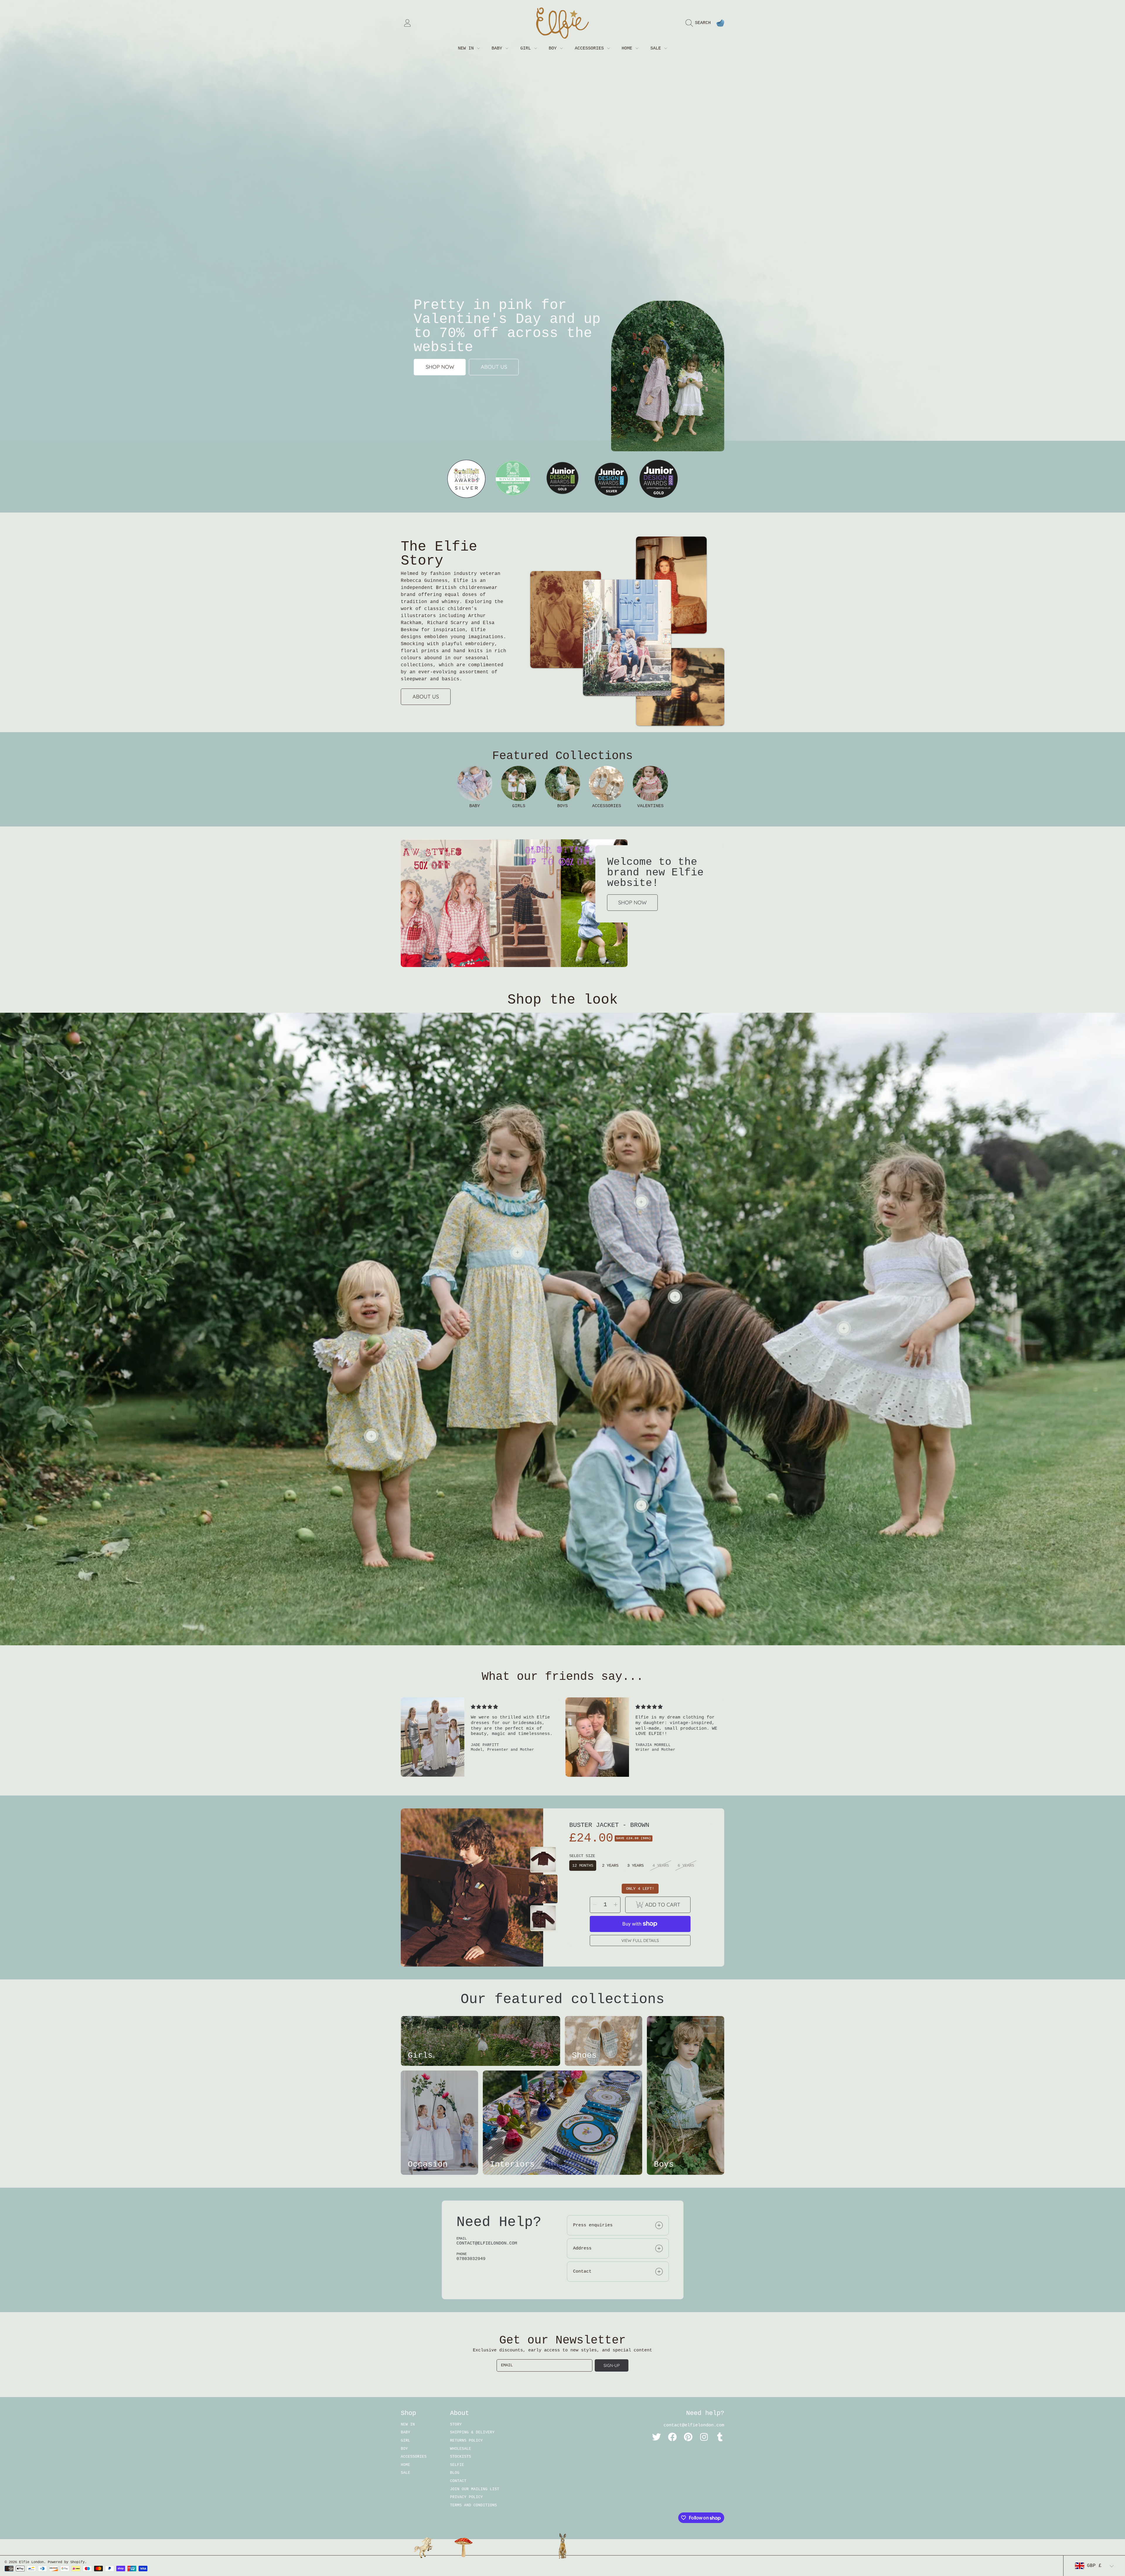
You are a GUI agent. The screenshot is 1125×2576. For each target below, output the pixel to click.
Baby (498, 48)
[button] (700, 23)
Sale (657, 48)
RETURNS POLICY (466, 2441)
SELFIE (457, 2465)
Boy (554, 48)
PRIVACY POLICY (466, 2497)
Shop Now (632, 902)
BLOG (455, 2473)
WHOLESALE (461, 2449)
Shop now (440, 367)
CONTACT (458, 2481)
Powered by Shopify (66, 2562)
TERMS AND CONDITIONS (473, 2505)
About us (494, 367)
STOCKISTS (461, 2457)
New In (467, 48)
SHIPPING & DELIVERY (472, 2432)
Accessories (591, 48)
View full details (640, 1940)
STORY (456, 2424)
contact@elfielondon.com (694, 2425)
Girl (527, 48)
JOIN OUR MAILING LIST (475, 2489)
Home (628, 48)
